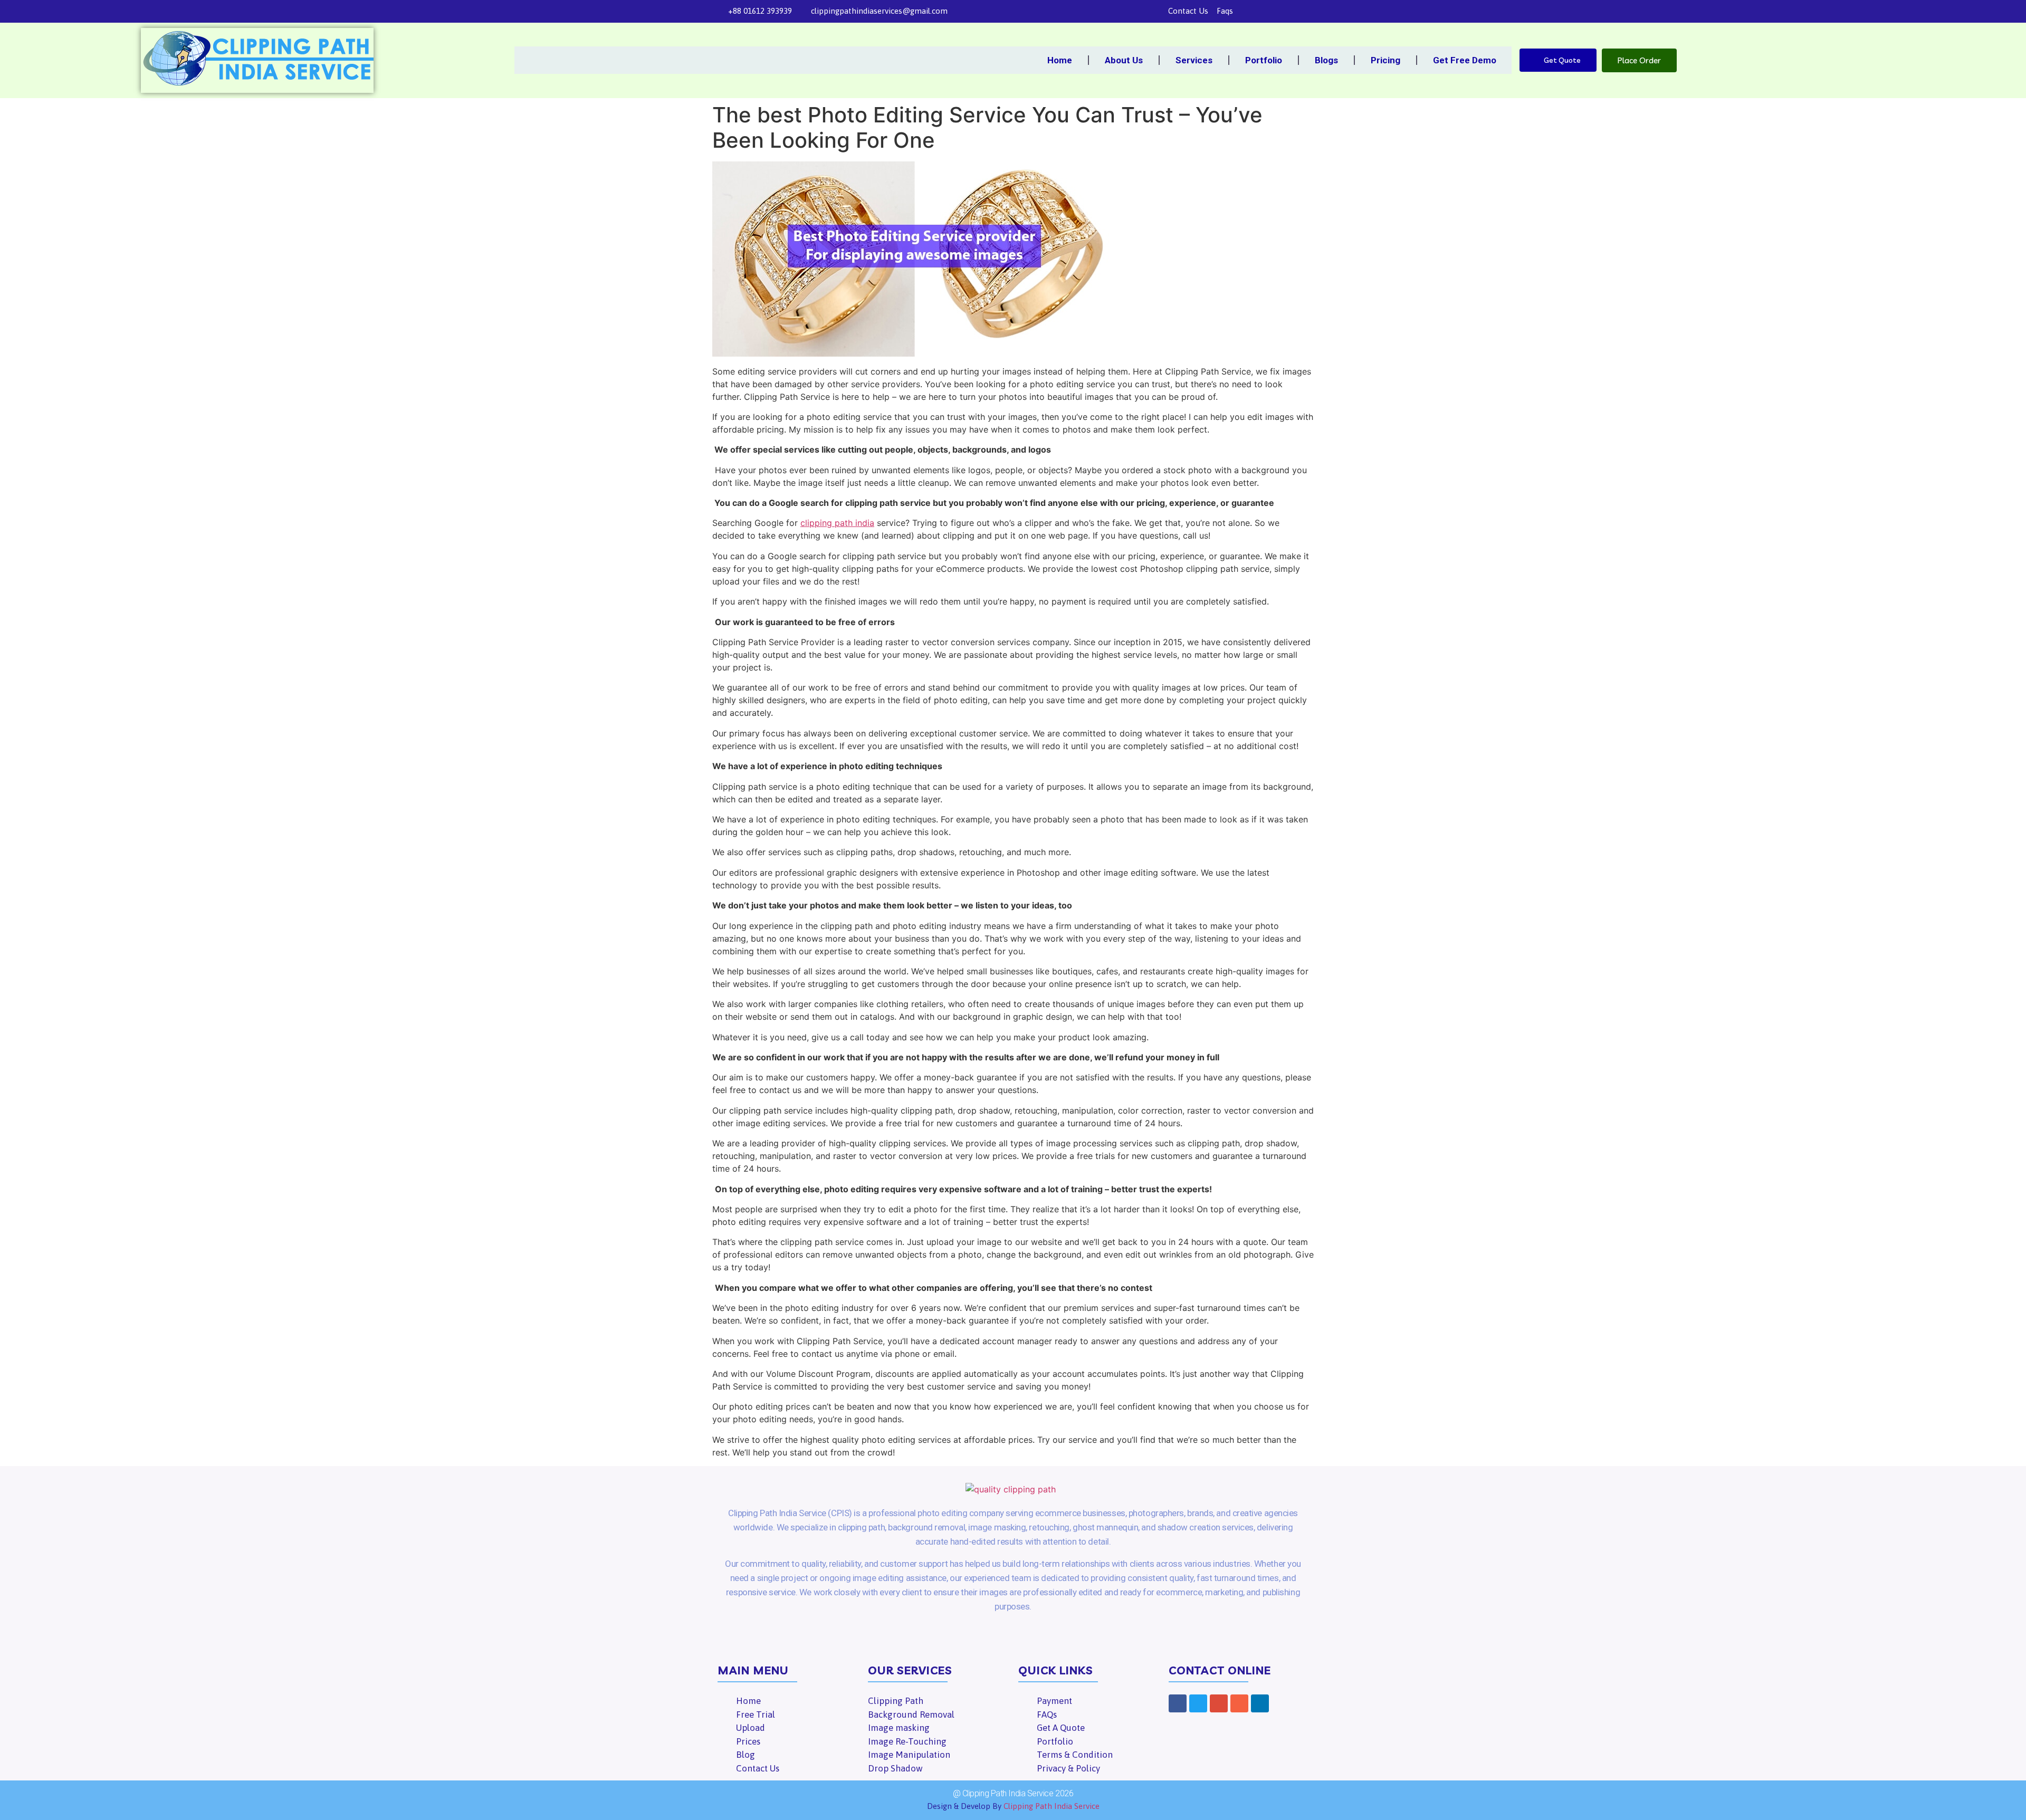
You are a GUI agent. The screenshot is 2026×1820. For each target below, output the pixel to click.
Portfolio (1264, 60)
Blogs (1326, 60)
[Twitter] (1260, 11)
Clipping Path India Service (1052, 1806)
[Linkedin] (1303, 11)
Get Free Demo (1465, 60)
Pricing (1385, 60)
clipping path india (837, 523)
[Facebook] (1178, 1703)
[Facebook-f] (1246, 11)
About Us (1124, 60)
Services (1194, 60)
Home (1060, 60)
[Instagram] (1288, 11)
